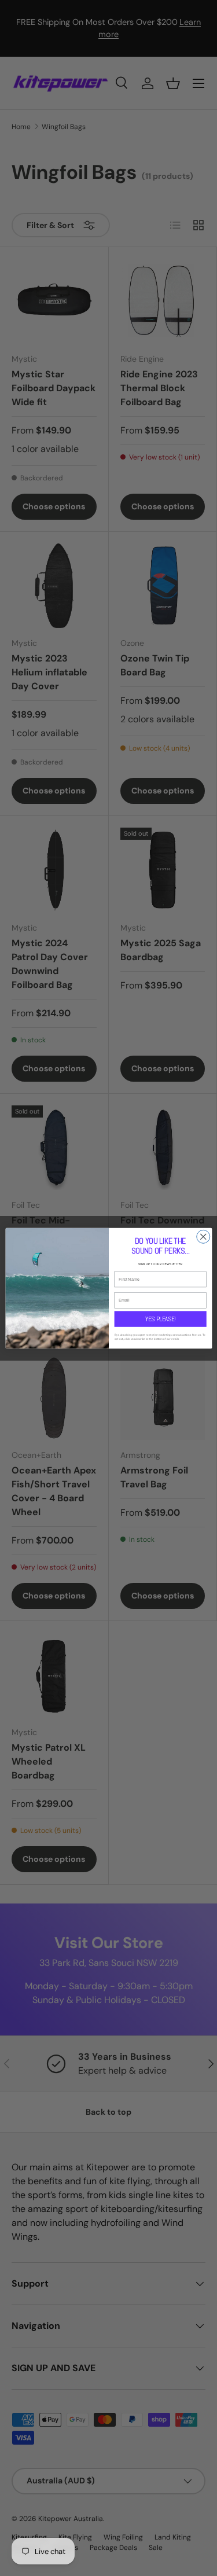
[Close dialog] (203, 1236)
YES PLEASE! (160, 1318)
